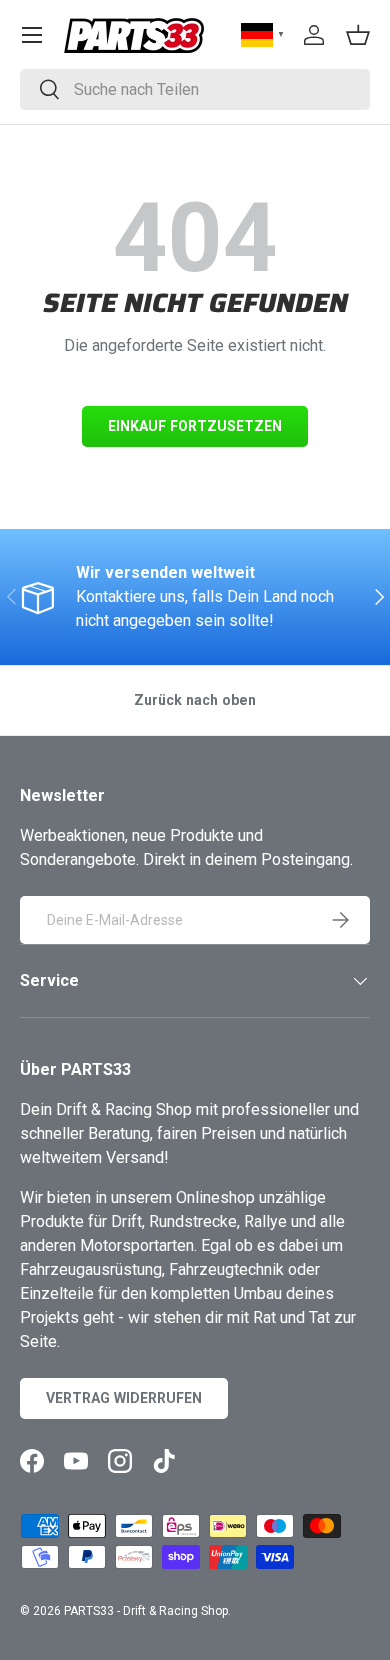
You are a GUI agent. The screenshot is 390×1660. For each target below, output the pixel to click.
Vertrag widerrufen (124, 1398)
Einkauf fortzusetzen (195, 426)
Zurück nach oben (195, 700)
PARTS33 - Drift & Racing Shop (146, 1611)
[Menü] (32, 35)
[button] (358, 35)
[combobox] (195, 89)
